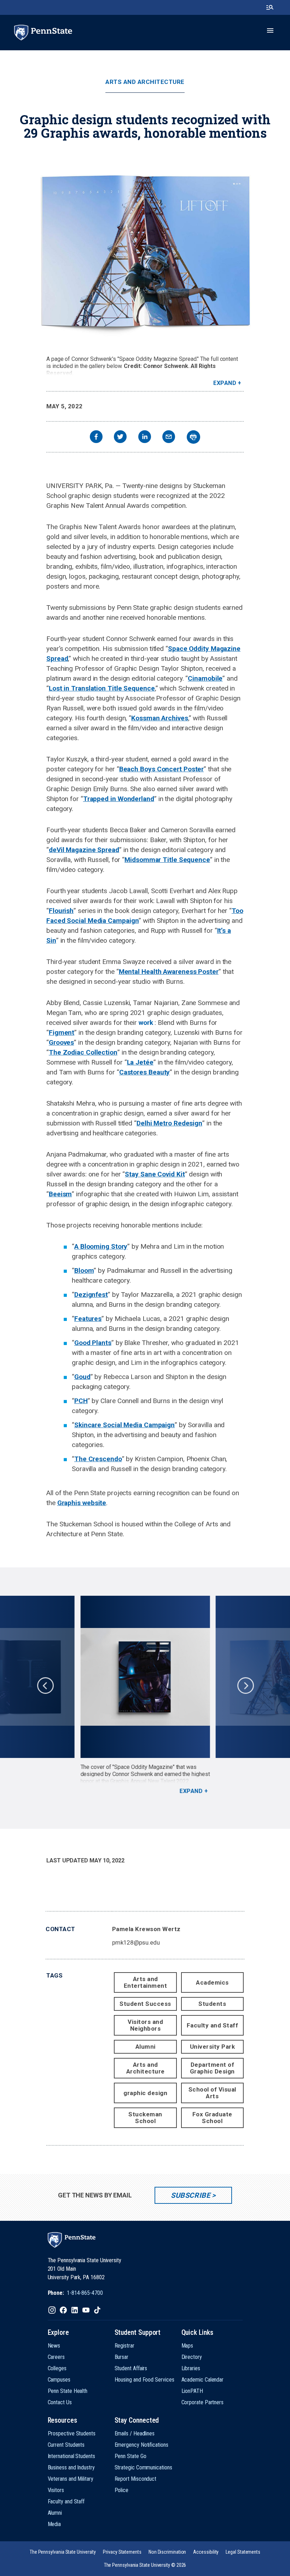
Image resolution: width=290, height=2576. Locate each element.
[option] (145, 1695)
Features (88, 1319)
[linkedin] (145, 438)
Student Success (145, 2004)
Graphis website (82, 1503)
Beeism (60, 1194)
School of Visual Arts (212, 2093)
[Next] (245, 1685)
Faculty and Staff (213, 2025)
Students (212, 2004)
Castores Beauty (145, 1072)
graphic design (145, 2093)
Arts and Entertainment (146, 1982)
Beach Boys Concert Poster (162, 769)
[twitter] (120, 438)
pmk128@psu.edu (136, 1942)
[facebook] (96, 438)
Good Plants (93, 1343)
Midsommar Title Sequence (167, 860)
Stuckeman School (145, 2118)
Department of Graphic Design (212, 2068)
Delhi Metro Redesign (169, 1123)
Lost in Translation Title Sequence (102, 688)
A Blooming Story (101, 1246)
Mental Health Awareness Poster (169, 972)
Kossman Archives (159, 718)
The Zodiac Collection (83, 1052)
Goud (82, 1377)
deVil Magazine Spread (84, 850)
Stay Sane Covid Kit (155, 1174)
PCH (81, 1401)
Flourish (61, 911)
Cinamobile (205, 678)
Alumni (146, 2047)
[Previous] (45, 1685)
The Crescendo (98, 1459)
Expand (225, 383)
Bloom (84, 1270)
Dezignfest (91, 1295)
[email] (169, 438)
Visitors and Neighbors (145, 2025)
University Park (213, 2047)
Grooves (61, 1042)
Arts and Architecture (145, 82)
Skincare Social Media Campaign (124, 1425)
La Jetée (140, 1062)
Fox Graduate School (212, 2118)
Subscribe (190, 2195)
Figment (62, 1032)
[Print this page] (193, 437)
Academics (212, 1982)
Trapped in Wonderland (119, 799)
